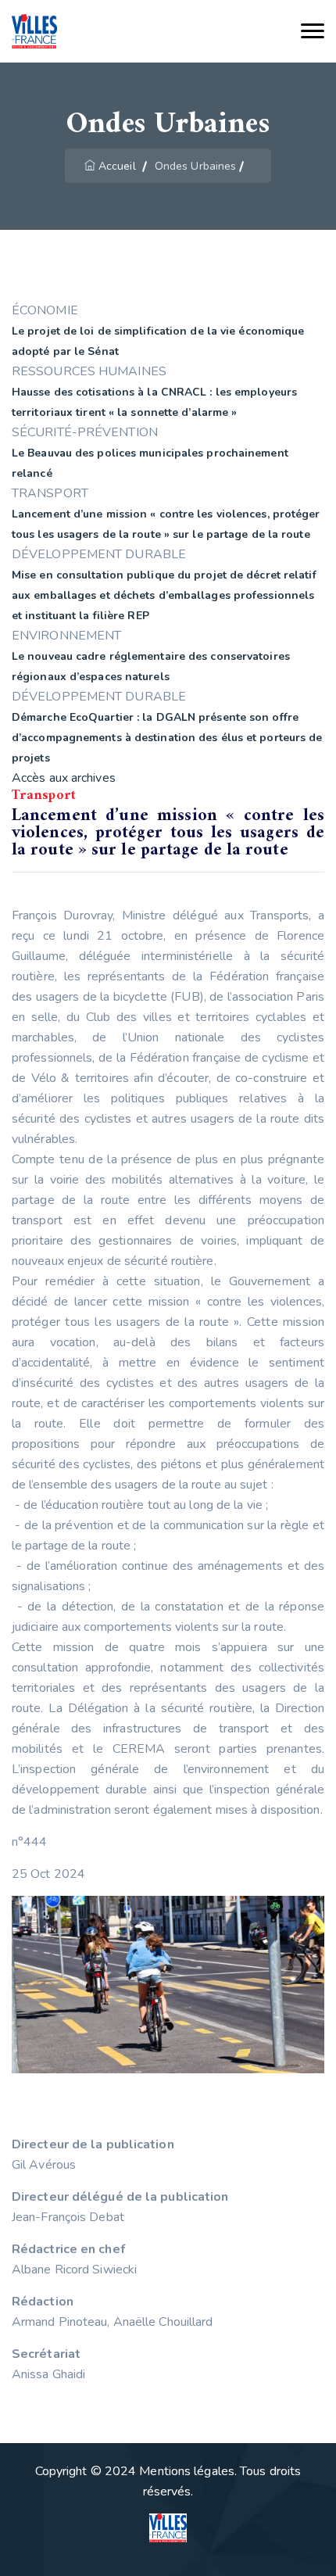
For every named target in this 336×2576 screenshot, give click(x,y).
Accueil (117, 166)
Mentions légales (187, 2471)
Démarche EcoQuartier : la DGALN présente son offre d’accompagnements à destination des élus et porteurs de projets (167, 738)
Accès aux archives (64, 778)
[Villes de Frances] (34, 32)
